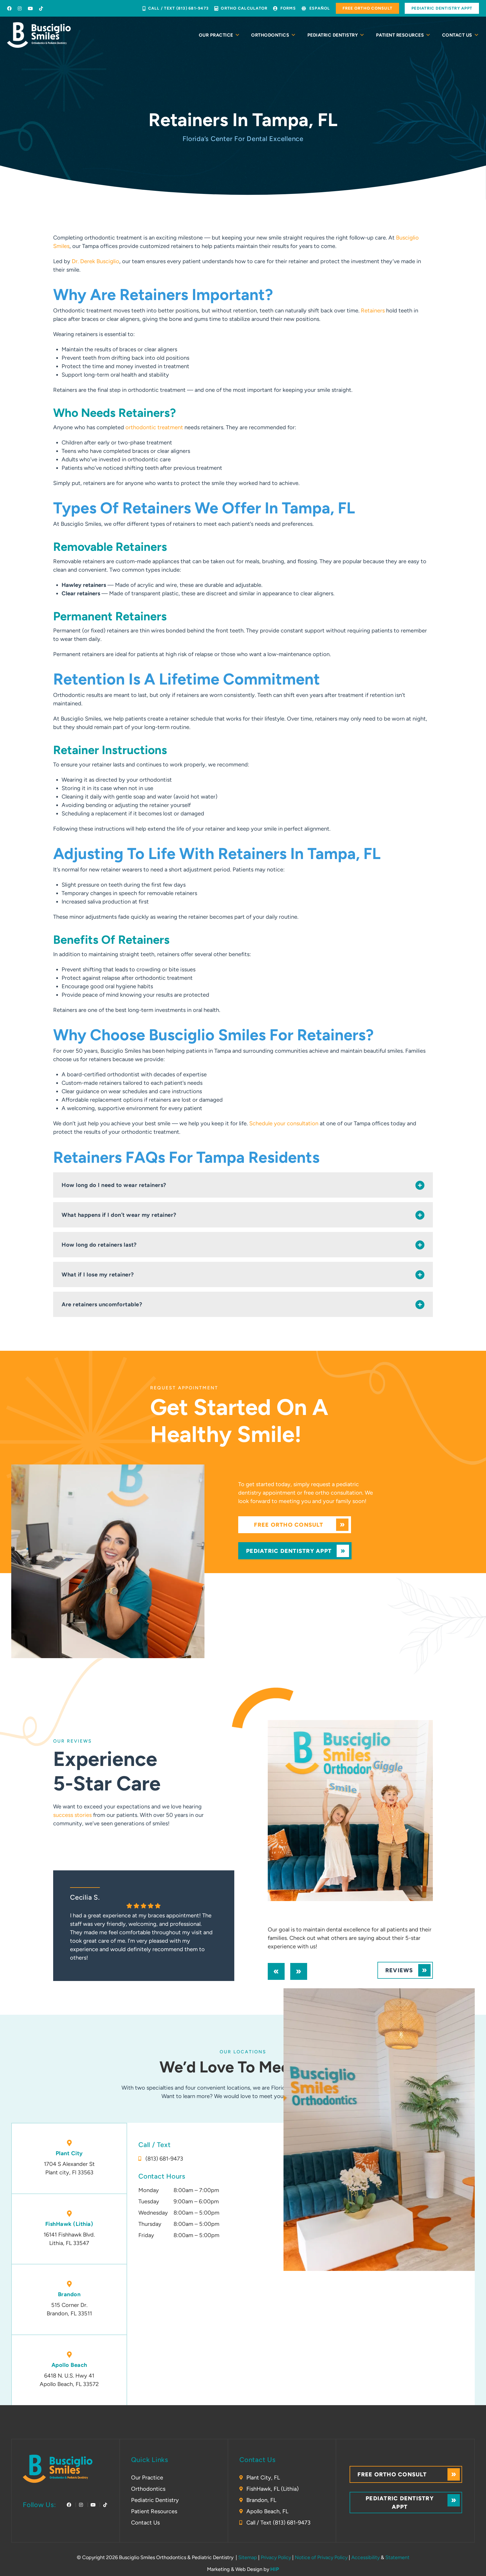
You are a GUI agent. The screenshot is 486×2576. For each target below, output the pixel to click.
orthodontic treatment (154, 427)
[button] (243, 1185)
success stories (72, 1815)
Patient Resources (400, 35)
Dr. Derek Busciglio (95, 261)
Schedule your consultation (284, 1123)
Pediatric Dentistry (333, 35)
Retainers (373, 310)
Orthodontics (270, 35)
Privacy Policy (276, 2557)
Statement (397, 2557)
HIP (275, 2569)
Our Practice (216, 35)
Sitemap (248, 2557)
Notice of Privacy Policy (321, 2557)
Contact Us (457, 35)
